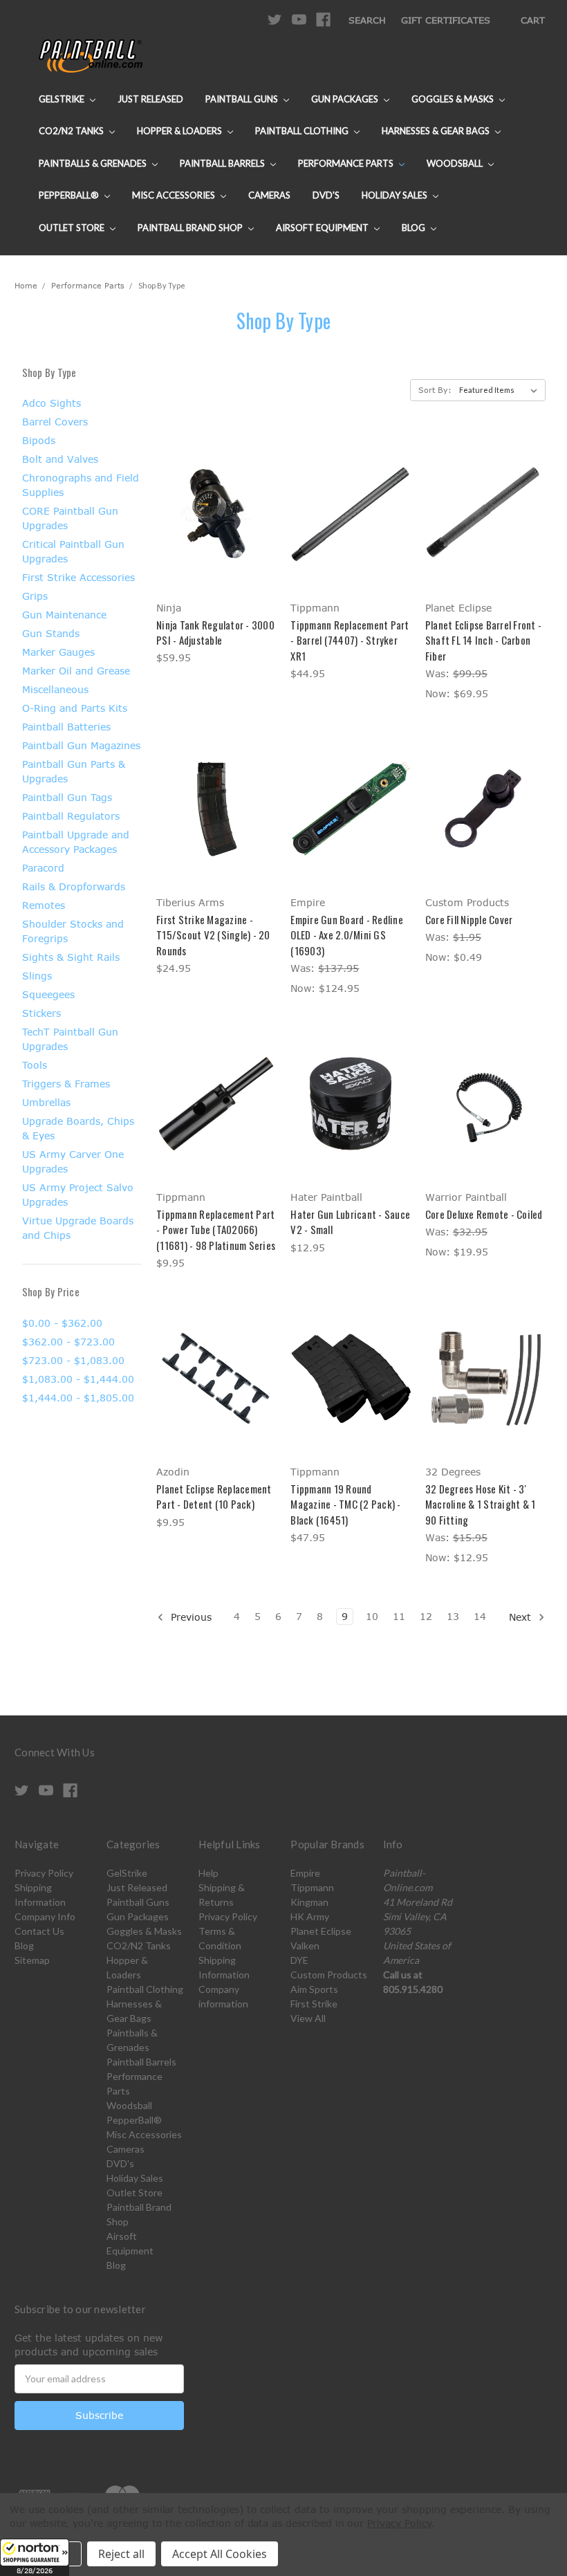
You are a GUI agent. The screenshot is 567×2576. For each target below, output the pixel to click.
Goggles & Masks (454, 99)
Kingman (309, 1902)
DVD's (326, 195)
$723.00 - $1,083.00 (73, 1360)
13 (453, 1616)
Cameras (269, 195)
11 (399, 1616)
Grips (35, 596)
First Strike (314, 2004)
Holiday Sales (396, 195)
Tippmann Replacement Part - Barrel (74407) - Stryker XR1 (350, 640)
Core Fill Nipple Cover (469, 919)
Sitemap (32, 1960)
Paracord (43, 868)
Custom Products (329, 1975)
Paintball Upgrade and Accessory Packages (76, 842)
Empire (305, 1873)
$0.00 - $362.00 (62, 1323)
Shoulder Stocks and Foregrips (73, 931)
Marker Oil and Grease (76, 671)
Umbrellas (46, 1102)
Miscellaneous (55, 689)
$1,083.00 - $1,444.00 (78, 1379)
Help (208, 1873)
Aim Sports (314, 1989)
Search (367, 20)
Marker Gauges (58, 652)
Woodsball (456, 163)
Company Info (45, 1916)
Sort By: (435, 390)
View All (308, 2018)
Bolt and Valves (60, 459)
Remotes (44, 905)
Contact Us (39, 1931)
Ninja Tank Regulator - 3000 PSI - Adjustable (215, 633)
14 (480, 1616)
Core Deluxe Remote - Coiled (484, 1214)
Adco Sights (52, 403)
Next (522, 1617)
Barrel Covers (55, 422)
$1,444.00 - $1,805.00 (78, 1398)
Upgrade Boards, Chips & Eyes (78, 1128)
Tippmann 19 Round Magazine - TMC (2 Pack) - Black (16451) (345, 1504)
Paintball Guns (243, 99)
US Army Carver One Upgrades (73, 1161)
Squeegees (48, 994)
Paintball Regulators (71, 816)
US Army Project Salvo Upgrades (78, 1195)
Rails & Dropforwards (74, 886)
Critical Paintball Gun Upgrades (73, 551)
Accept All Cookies (220, 2554)
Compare (212, 514)
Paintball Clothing (303, 131)
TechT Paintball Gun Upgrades (70, 1039)
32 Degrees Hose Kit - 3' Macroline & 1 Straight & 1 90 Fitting (481, 1504)
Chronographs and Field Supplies (81, 485)
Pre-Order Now (351, 833)
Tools (35, 1065)
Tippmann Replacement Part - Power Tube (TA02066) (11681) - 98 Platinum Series (216, 1230)
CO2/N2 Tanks (72, 131)
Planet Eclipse (321, 1931)
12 (426, 1616)
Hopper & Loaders (180, 131)
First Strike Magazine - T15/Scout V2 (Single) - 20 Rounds (213, 935)
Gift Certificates (446, 20)
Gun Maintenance (64, 615)
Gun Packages (346, 99)
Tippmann (312, 1887)
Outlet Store (73, 228)
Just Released (150, 99)
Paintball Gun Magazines (81, 745)
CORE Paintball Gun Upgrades (70, 518)
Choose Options (216, 539)
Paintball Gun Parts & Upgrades (74, 771)
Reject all (121, 2554)
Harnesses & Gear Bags (437, 131)
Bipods (39, 440)
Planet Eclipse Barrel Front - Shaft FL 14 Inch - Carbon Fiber (483, 640)
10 (372, 1616)
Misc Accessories (175, 195)
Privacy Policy (44, 1873)
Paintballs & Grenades (94, 163)
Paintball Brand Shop (191, 228)
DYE (299, 1960)
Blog (415, 228)
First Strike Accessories (78, 577)
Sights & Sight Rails (71, 957)
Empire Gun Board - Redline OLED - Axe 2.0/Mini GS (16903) (347, 935)
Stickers (41, 1013)
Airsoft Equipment (323, 228)
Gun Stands (51, 633)
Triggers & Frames (66, 1084)
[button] (35, 2557)
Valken (305, 1945)
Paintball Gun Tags (67, 797)
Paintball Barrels (223, 163)
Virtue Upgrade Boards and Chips (78, 1228)
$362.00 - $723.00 (68, 1342)
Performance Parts (347, 163)
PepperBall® (70, 195)
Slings (37, 976)
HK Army (310, 1916)
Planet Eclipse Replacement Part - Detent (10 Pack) (214, 1497)
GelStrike (63, 99)
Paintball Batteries (66, 727)
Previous (189, 1617)
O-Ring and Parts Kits (75, 708)
